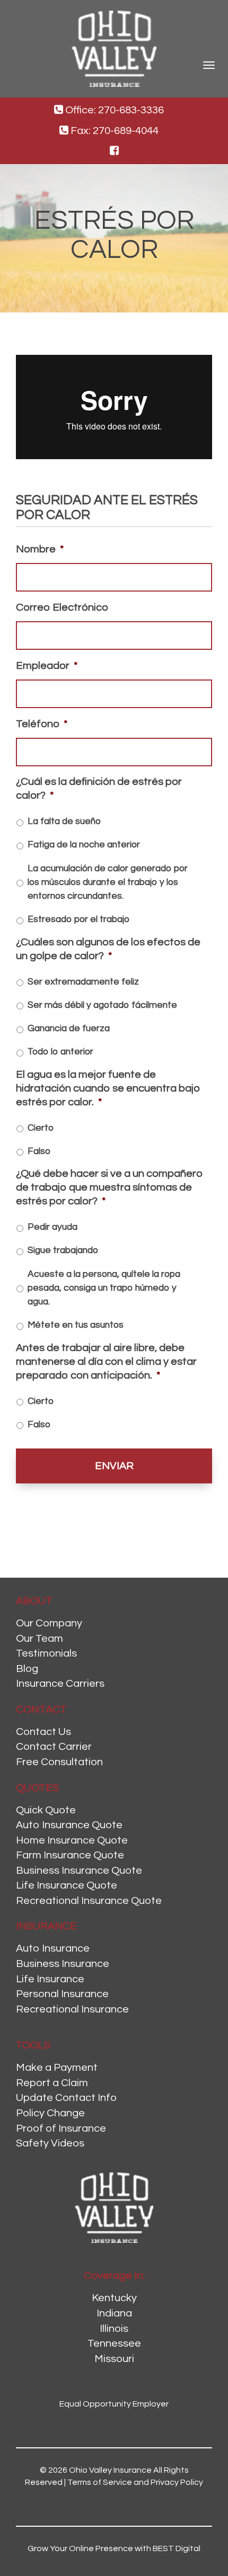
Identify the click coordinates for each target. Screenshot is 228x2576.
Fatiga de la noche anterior (84, 845)
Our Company (49, 1623)
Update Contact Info (66, 2098)
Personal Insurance (62, 1994)
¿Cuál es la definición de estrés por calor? (99, 789)
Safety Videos (50, 2143)
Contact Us (43, 1732)
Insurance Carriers (60, 1684)
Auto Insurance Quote (69, 1825)
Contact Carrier (54, 1747)
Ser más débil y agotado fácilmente (102, 1005)
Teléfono (42, 724)
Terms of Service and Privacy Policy (135, 2482)
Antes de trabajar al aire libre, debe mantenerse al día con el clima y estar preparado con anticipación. (106, 1362)
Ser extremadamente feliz (83, 982)
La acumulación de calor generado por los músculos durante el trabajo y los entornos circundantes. (108, 883)
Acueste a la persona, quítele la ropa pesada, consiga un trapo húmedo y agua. (104, 1288)
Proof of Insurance (61, 2128)
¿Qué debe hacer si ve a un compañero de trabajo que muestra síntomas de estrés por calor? (109, 1187)
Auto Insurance (53, 1948)
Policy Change (50, 2113)
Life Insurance (50, 1979)
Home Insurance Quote (72, 1840)
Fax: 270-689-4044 (113, 131)
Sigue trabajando (63, 1250)
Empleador (47, 666)
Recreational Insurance (72, 2009)
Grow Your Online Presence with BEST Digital (114, 2548)
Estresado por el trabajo (78, 919)
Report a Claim (52, 2083)
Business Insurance (63, 1964)
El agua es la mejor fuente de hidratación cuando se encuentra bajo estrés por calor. (108, 1088)
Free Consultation (59, 1762)
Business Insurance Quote (79, 1871)
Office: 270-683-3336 (113, 110)
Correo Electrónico (62, 607)
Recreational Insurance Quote (89, 1901)
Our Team (40, 1639)
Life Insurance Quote (67, 1885)
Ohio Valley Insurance (110, 2470)
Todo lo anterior (60, 1052)
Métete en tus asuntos (76, 1325)
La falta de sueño (64, 821)
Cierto (41, 1128)
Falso (39, 1151)
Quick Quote (46, 1810)
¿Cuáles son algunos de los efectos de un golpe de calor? (108, 949)
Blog (27, 1669)
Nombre (40, 549)
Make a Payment (57, 2068)
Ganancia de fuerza (69, 1028)
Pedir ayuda (52, 1227)
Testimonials (46, 1653)
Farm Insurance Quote (70, 1855)
